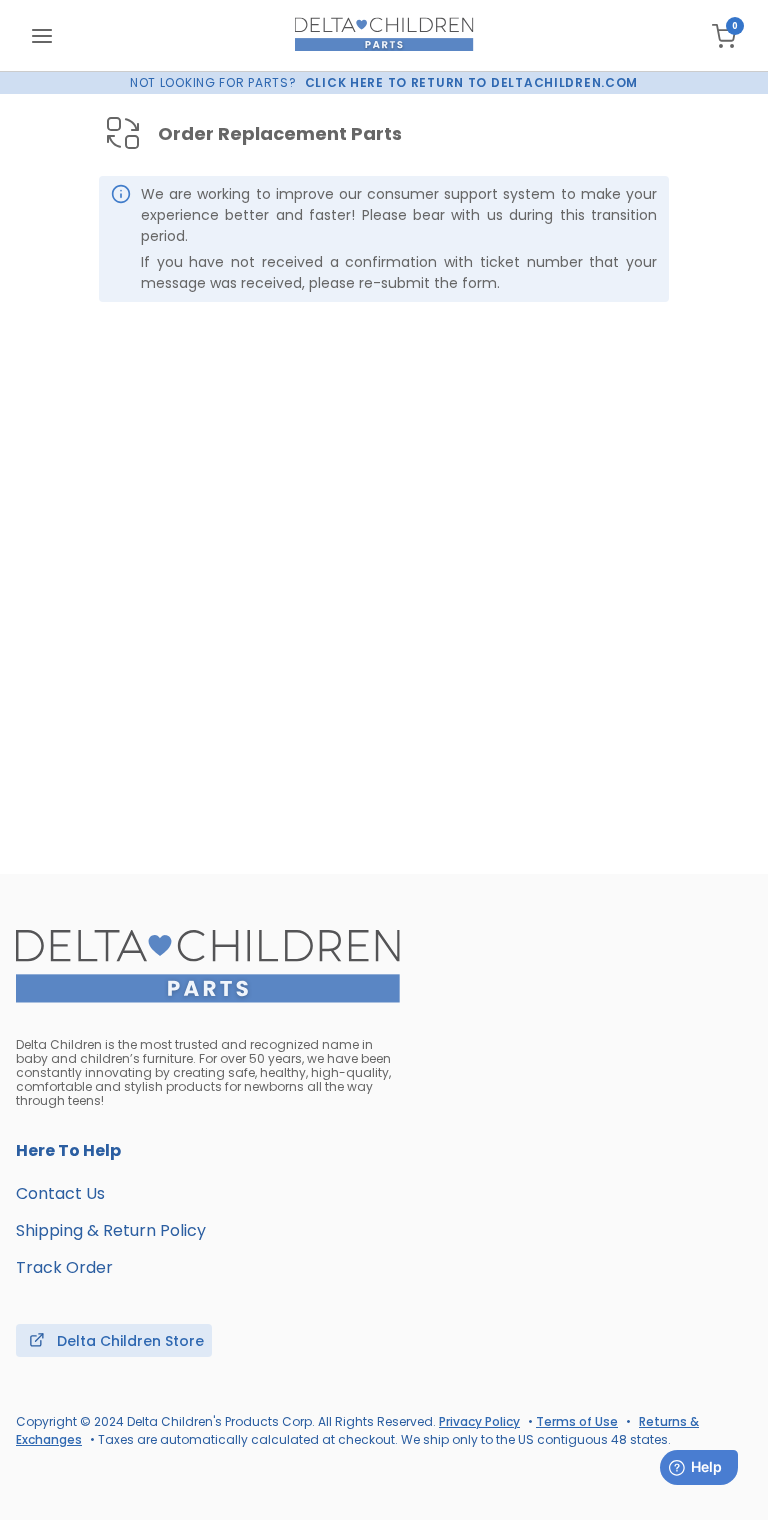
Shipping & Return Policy (111, 1230)
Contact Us (60, 1193)
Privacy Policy (479, 1421)
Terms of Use (577, 1421)
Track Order (64, 1267)
